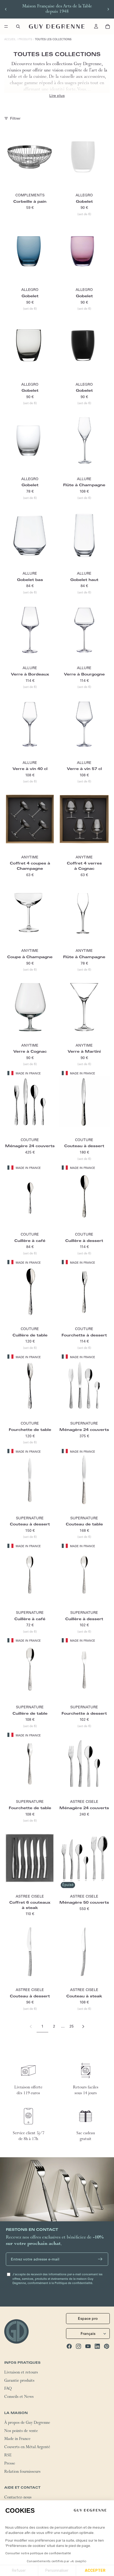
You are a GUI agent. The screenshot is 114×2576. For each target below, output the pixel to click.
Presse (10, 2464)
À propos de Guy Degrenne (27, 2423)
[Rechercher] (18, 26)
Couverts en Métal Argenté (27, 2448)
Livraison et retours (21, 2373)
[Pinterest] (107, 2346)
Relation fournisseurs (22, 2472)
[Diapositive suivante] (108, 9)
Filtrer (15, 118)
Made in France (17, 2439)
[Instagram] (78, 2346)
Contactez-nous (18, 2498)
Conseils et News (19, 2397)
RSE (8, 2456)
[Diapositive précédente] (6, 9)
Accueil (10, 39)
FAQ (8, 2389)
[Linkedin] (97, 2346)
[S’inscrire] (100, 2259)
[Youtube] (88, 2346)
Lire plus (57, 96)
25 (72, 2026)
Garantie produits (19, 2381)
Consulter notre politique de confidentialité (38, 2553)
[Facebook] (69, 2346)
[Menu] (6, 26)
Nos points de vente (21, 2431)
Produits (25, 39)
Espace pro (88, 2318)
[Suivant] (83, 2026)
